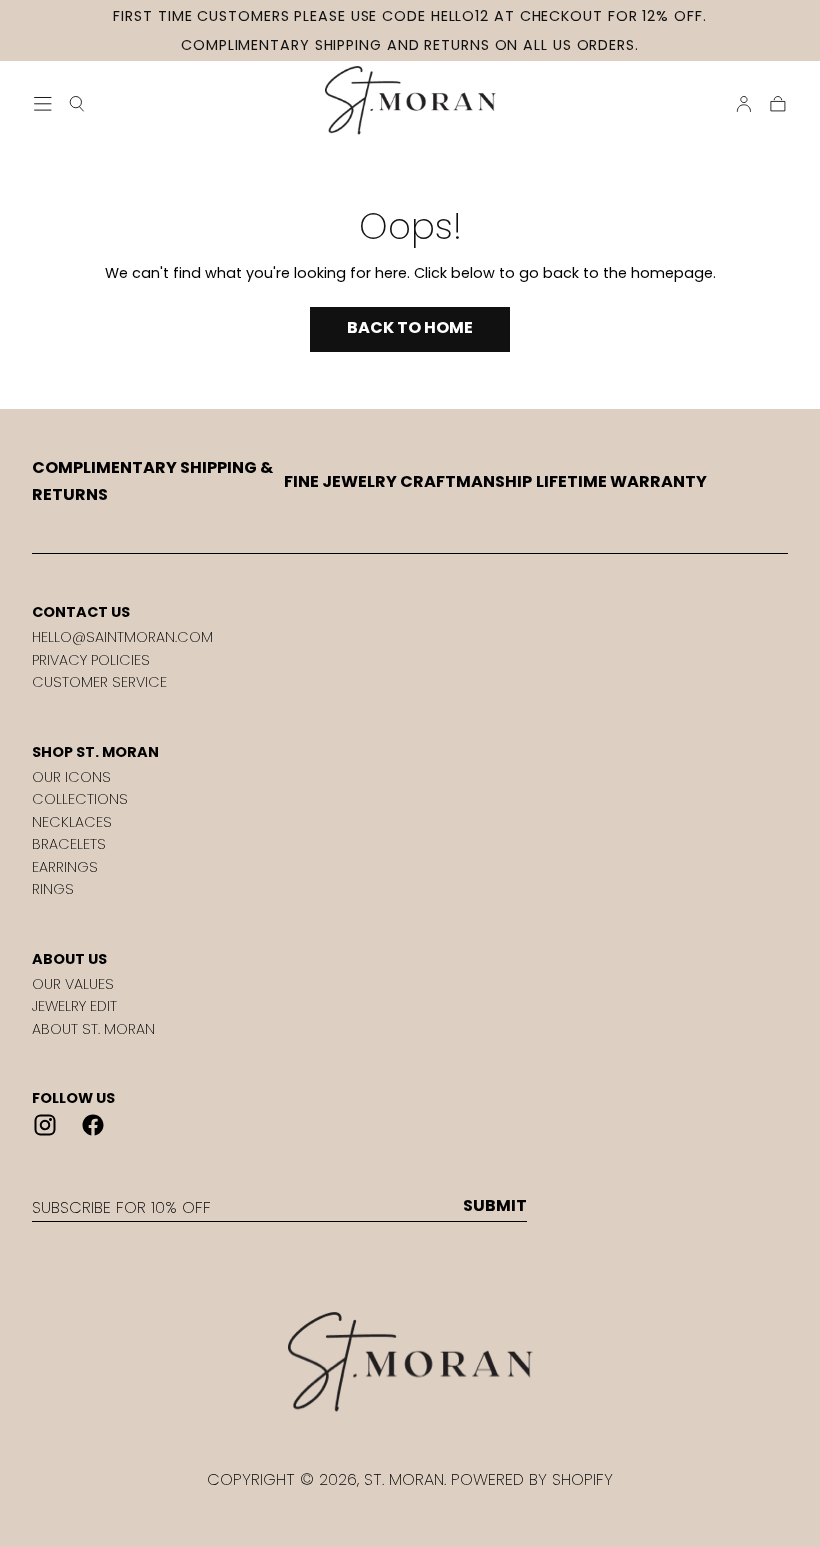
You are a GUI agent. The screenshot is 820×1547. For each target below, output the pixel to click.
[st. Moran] (409, 1362)
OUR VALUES (73, 984)
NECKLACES (72, 822)
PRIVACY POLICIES (91, 660)
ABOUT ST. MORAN (93, 1029)
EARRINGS (65, 867)
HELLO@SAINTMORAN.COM (122, 637)
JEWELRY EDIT (74, 1006)
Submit (495, 1206)
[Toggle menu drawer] (43, 104)
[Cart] (778, 104)
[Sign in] (744, 104)
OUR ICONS (71, 777)
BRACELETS (69, 844)
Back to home (410, 327)
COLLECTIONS (80, 799)
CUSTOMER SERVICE (99, 682)
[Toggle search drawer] (77, 104)
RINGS (53, 889)
